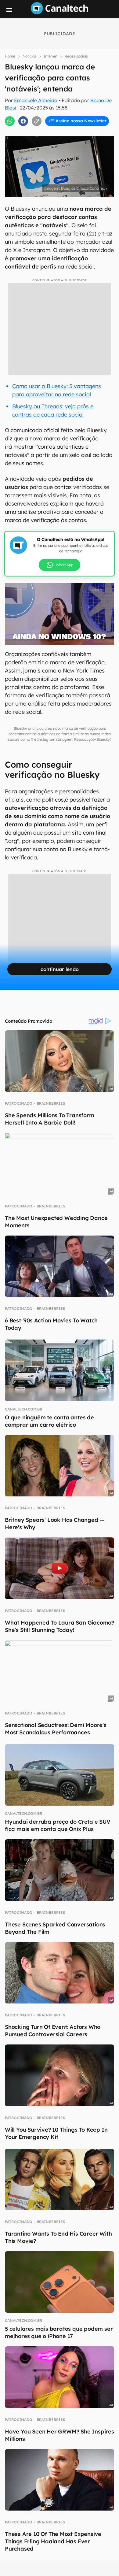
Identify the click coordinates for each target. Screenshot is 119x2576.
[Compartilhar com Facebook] (23, 121)
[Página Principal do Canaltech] (60, 13)
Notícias (29, 56)
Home (10, 56)
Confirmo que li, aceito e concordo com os (61, 134)
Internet (50, 56)
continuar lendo (60, 969)
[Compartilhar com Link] (37, 121)
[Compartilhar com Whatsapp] (10, 121)
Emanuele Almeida (36, 100)
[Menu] (9, 10)
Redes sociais (76, 56)
